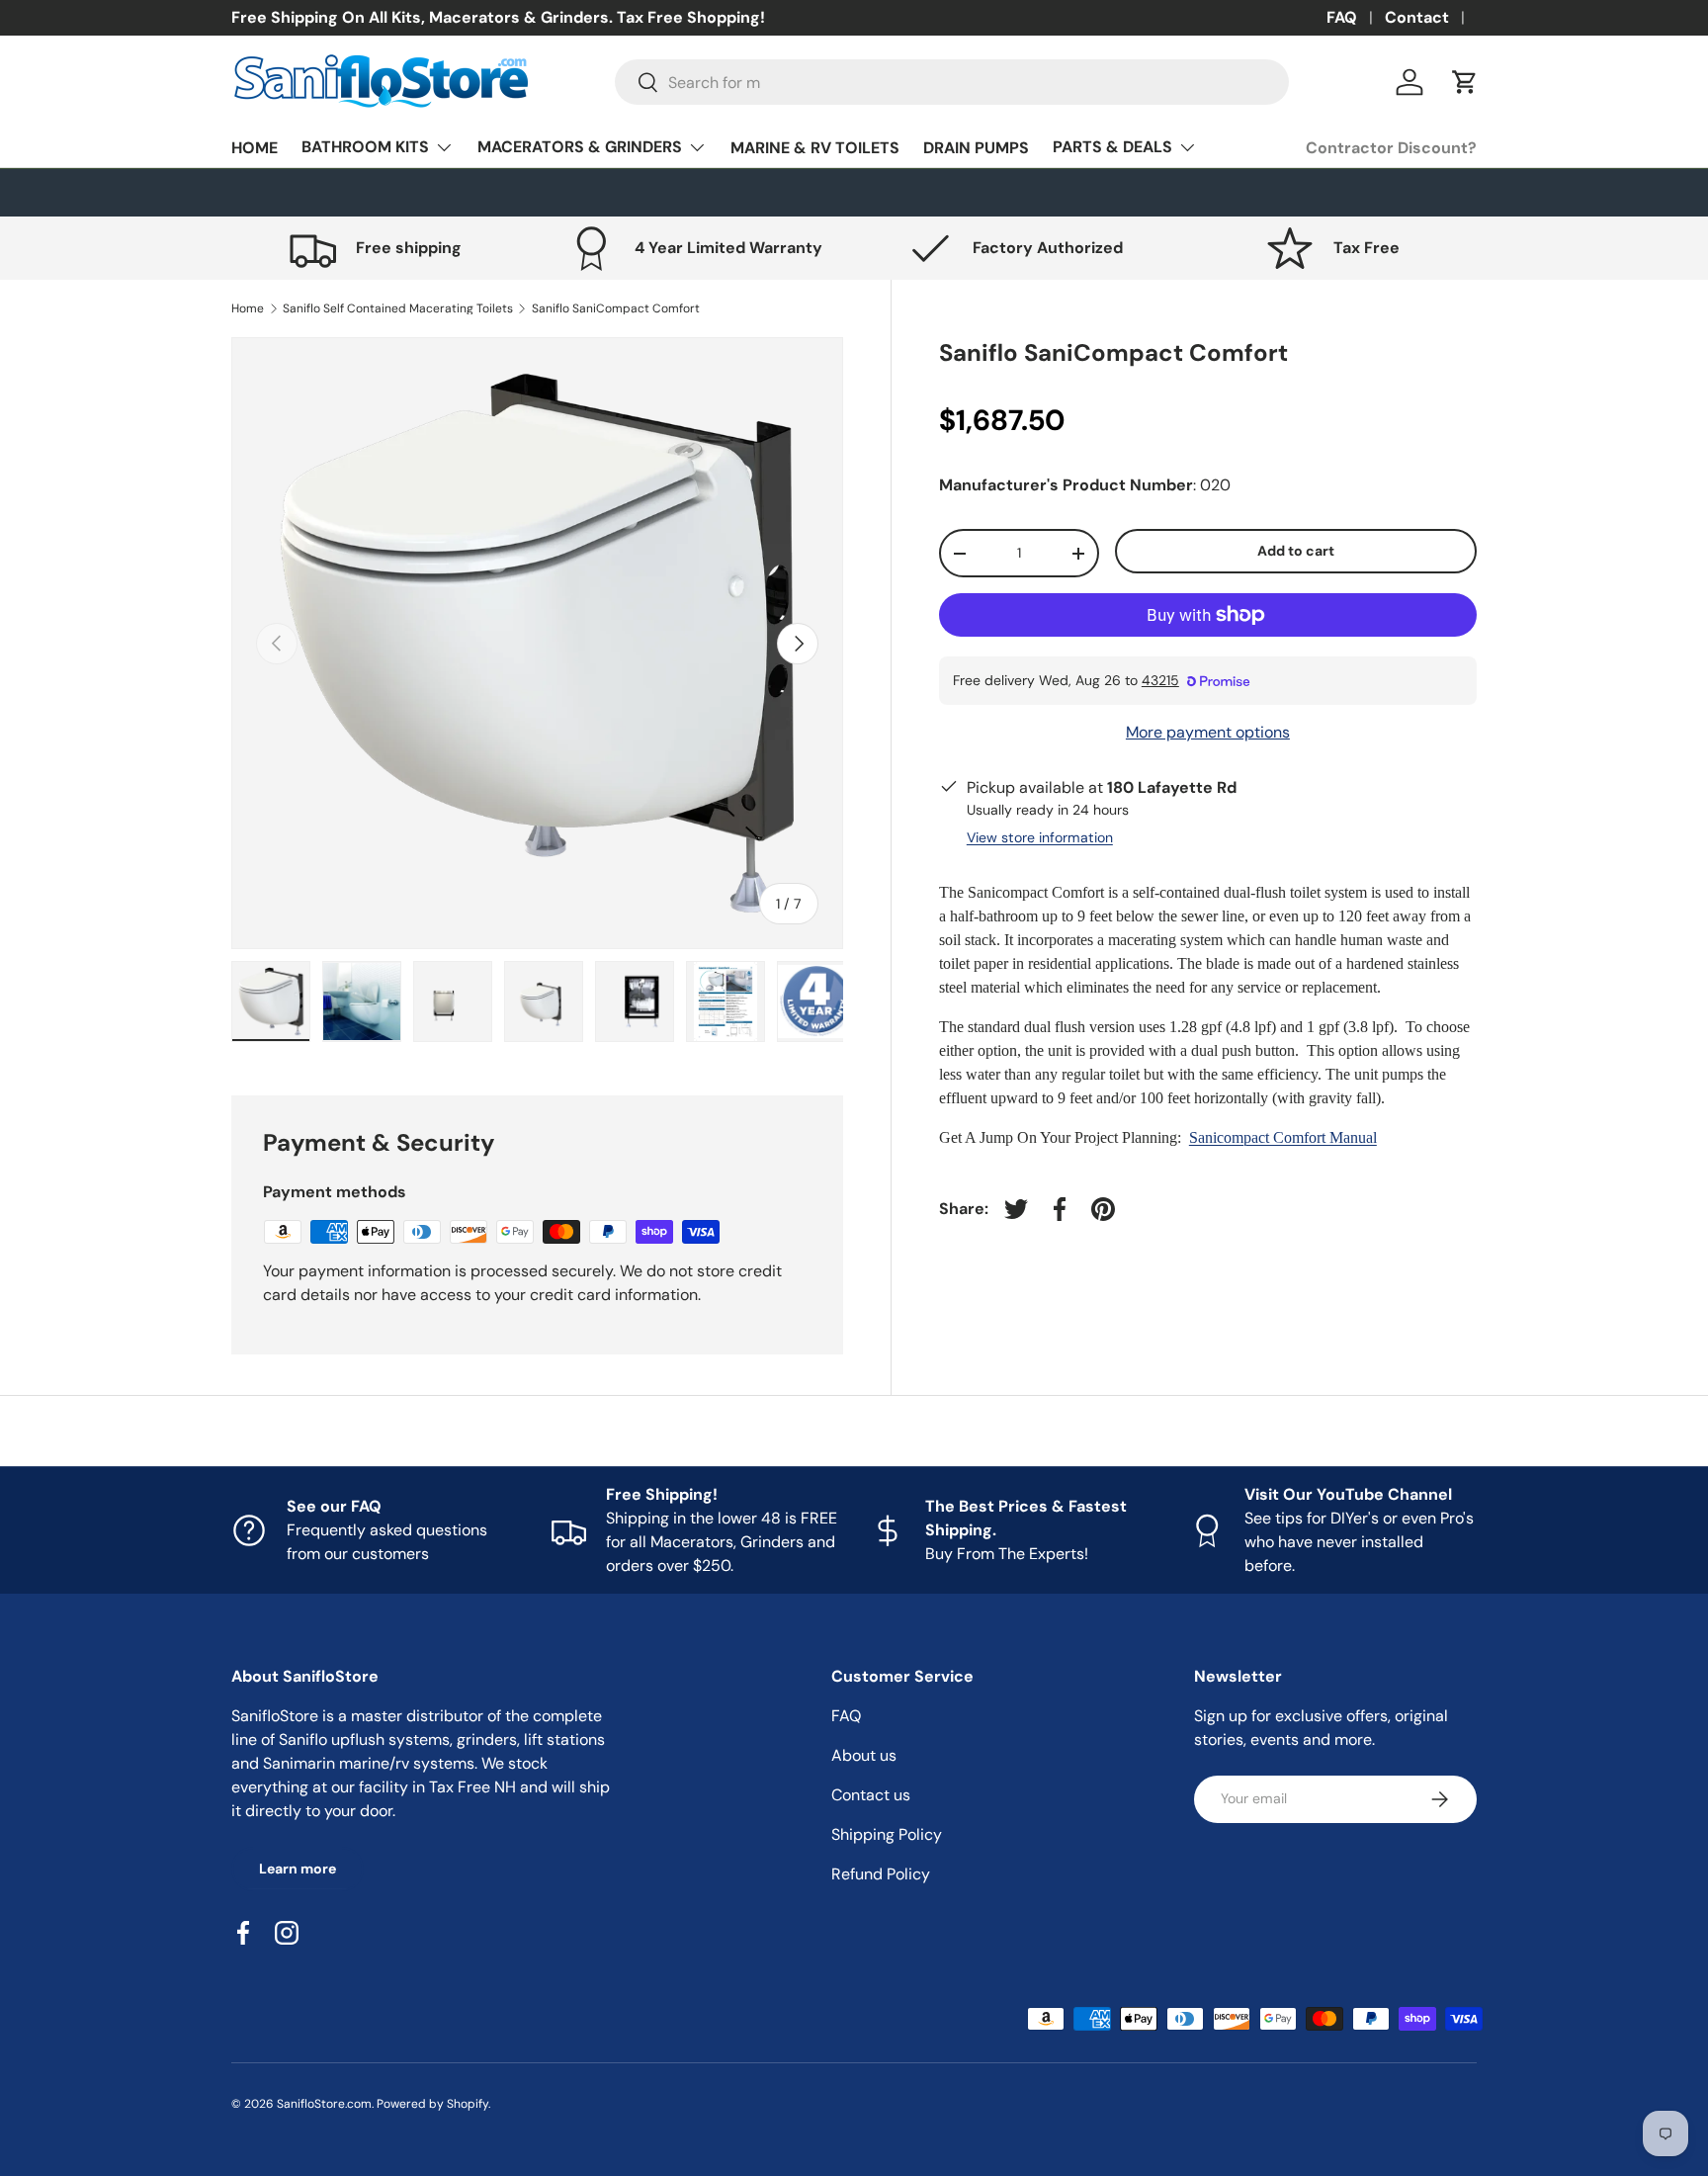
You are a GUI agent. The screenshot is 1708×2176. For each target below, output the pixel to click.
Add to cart (1296, 552)
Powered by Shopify (432, 2104)
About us (864, 1755)
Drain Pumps (976, 148)
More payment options (1208, 732)
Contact (1417, 17)
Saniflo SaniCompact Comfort (616, 308)
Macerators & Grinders (580, 147)
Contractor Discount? (1391, 148)
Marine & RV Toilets (815, 148)
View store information (1040, 837)
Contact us (871, 1795)
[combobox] (952, 82)
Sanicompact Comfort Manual (1283, 1137)
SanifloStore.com (324, 2104)
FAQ (1342, 17)
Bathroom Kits (365, 147)
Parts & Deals (1112, 147)
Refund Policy (881, 1874)
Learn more (298, 1869)
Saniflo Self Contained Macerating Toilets (398, 308)
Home (255, 148)
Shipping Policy (887, 1834)
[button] (1465, 82)
